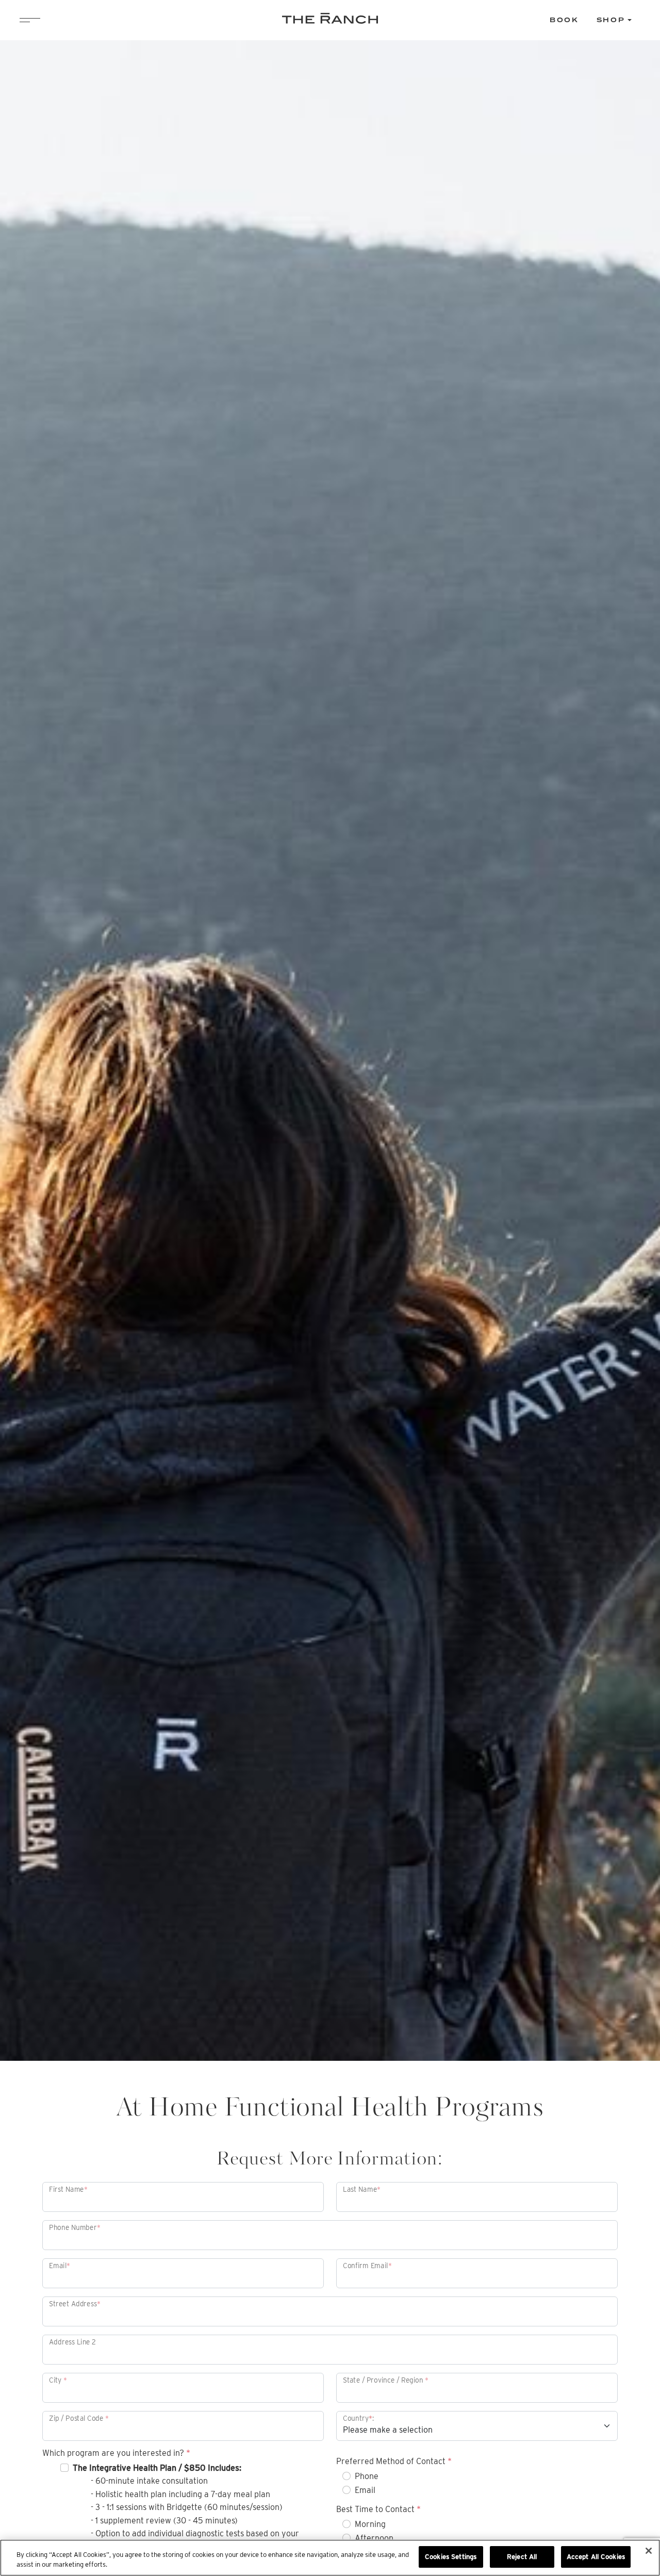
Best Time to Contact (378, 2509)
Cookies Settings (451, 2557)
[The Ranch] (330, 19)
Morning (370, 2524)
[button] (614, 20)
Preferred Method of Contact (394, 2462)
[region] (330, 2558)
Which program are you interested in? (116, 2453)
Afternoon (374, 2538)
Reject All (522, 2557)
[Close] (649, 2551)
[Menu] (30, 20)
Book (564, 20)
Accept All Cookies (596, 2557)
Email (365, 2490)
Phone (367, 2476)
